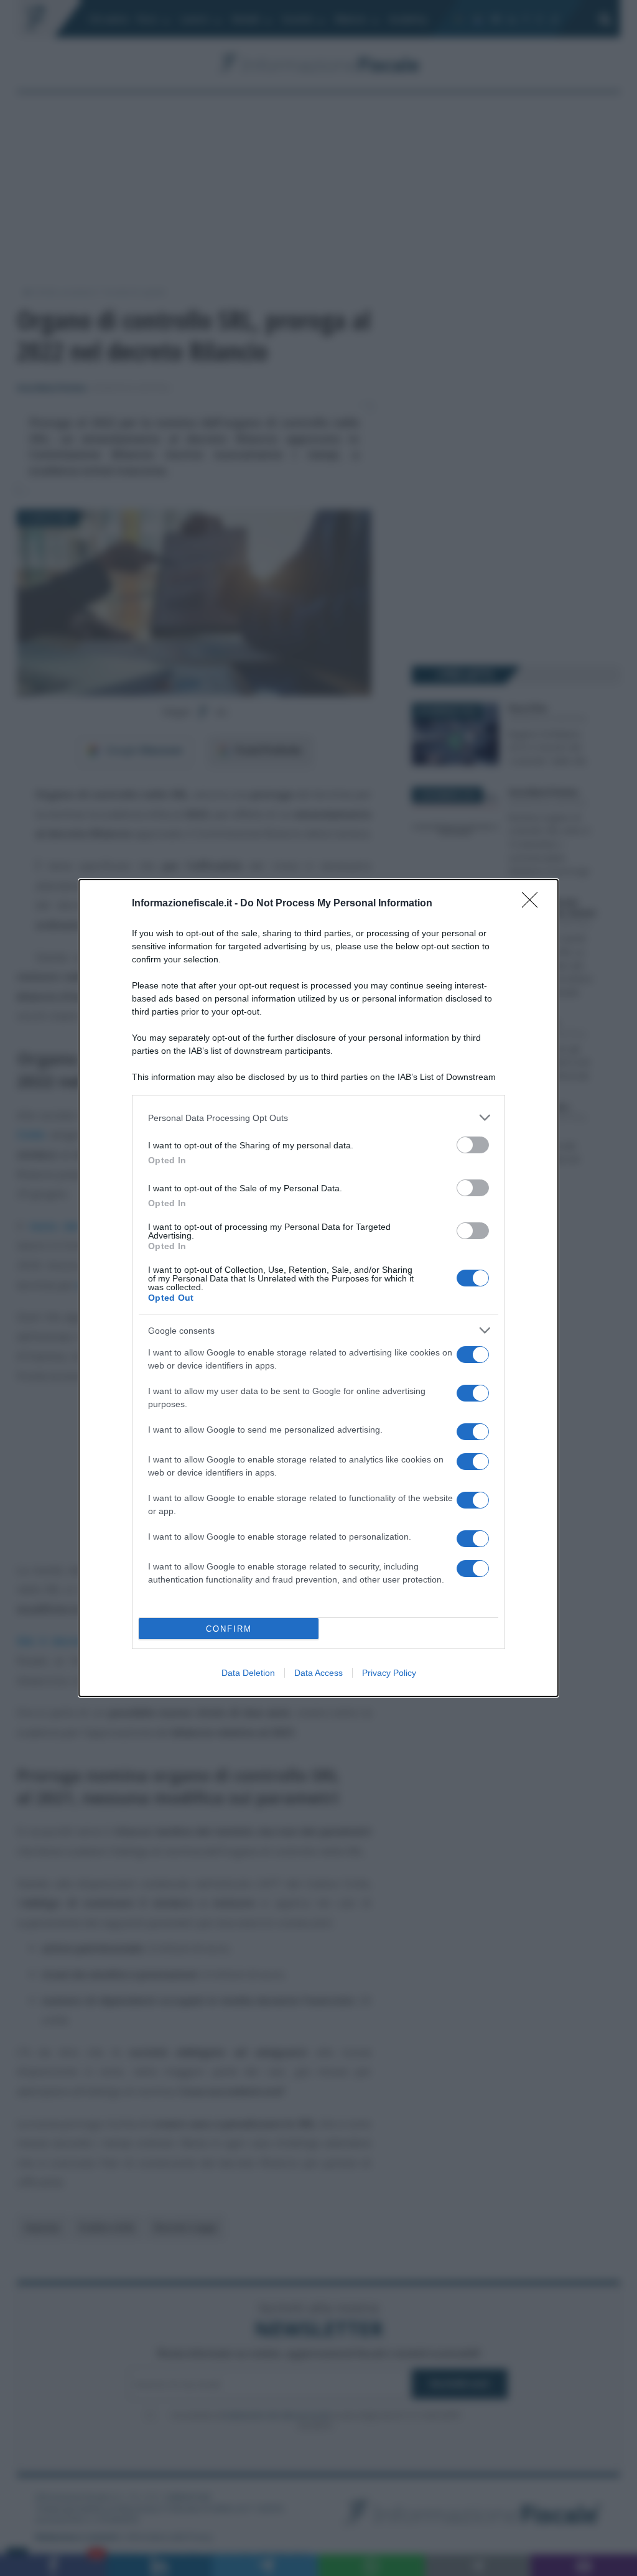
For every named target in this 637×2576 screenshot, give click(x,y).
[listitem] (318, 1118)
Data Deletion (248, 1673)
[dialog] (318, 1288)
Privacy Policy (389, 1673)
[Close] (534, 904)
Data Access (318, 1673)
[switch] (473, 1145)
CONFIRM (229, 1629)
